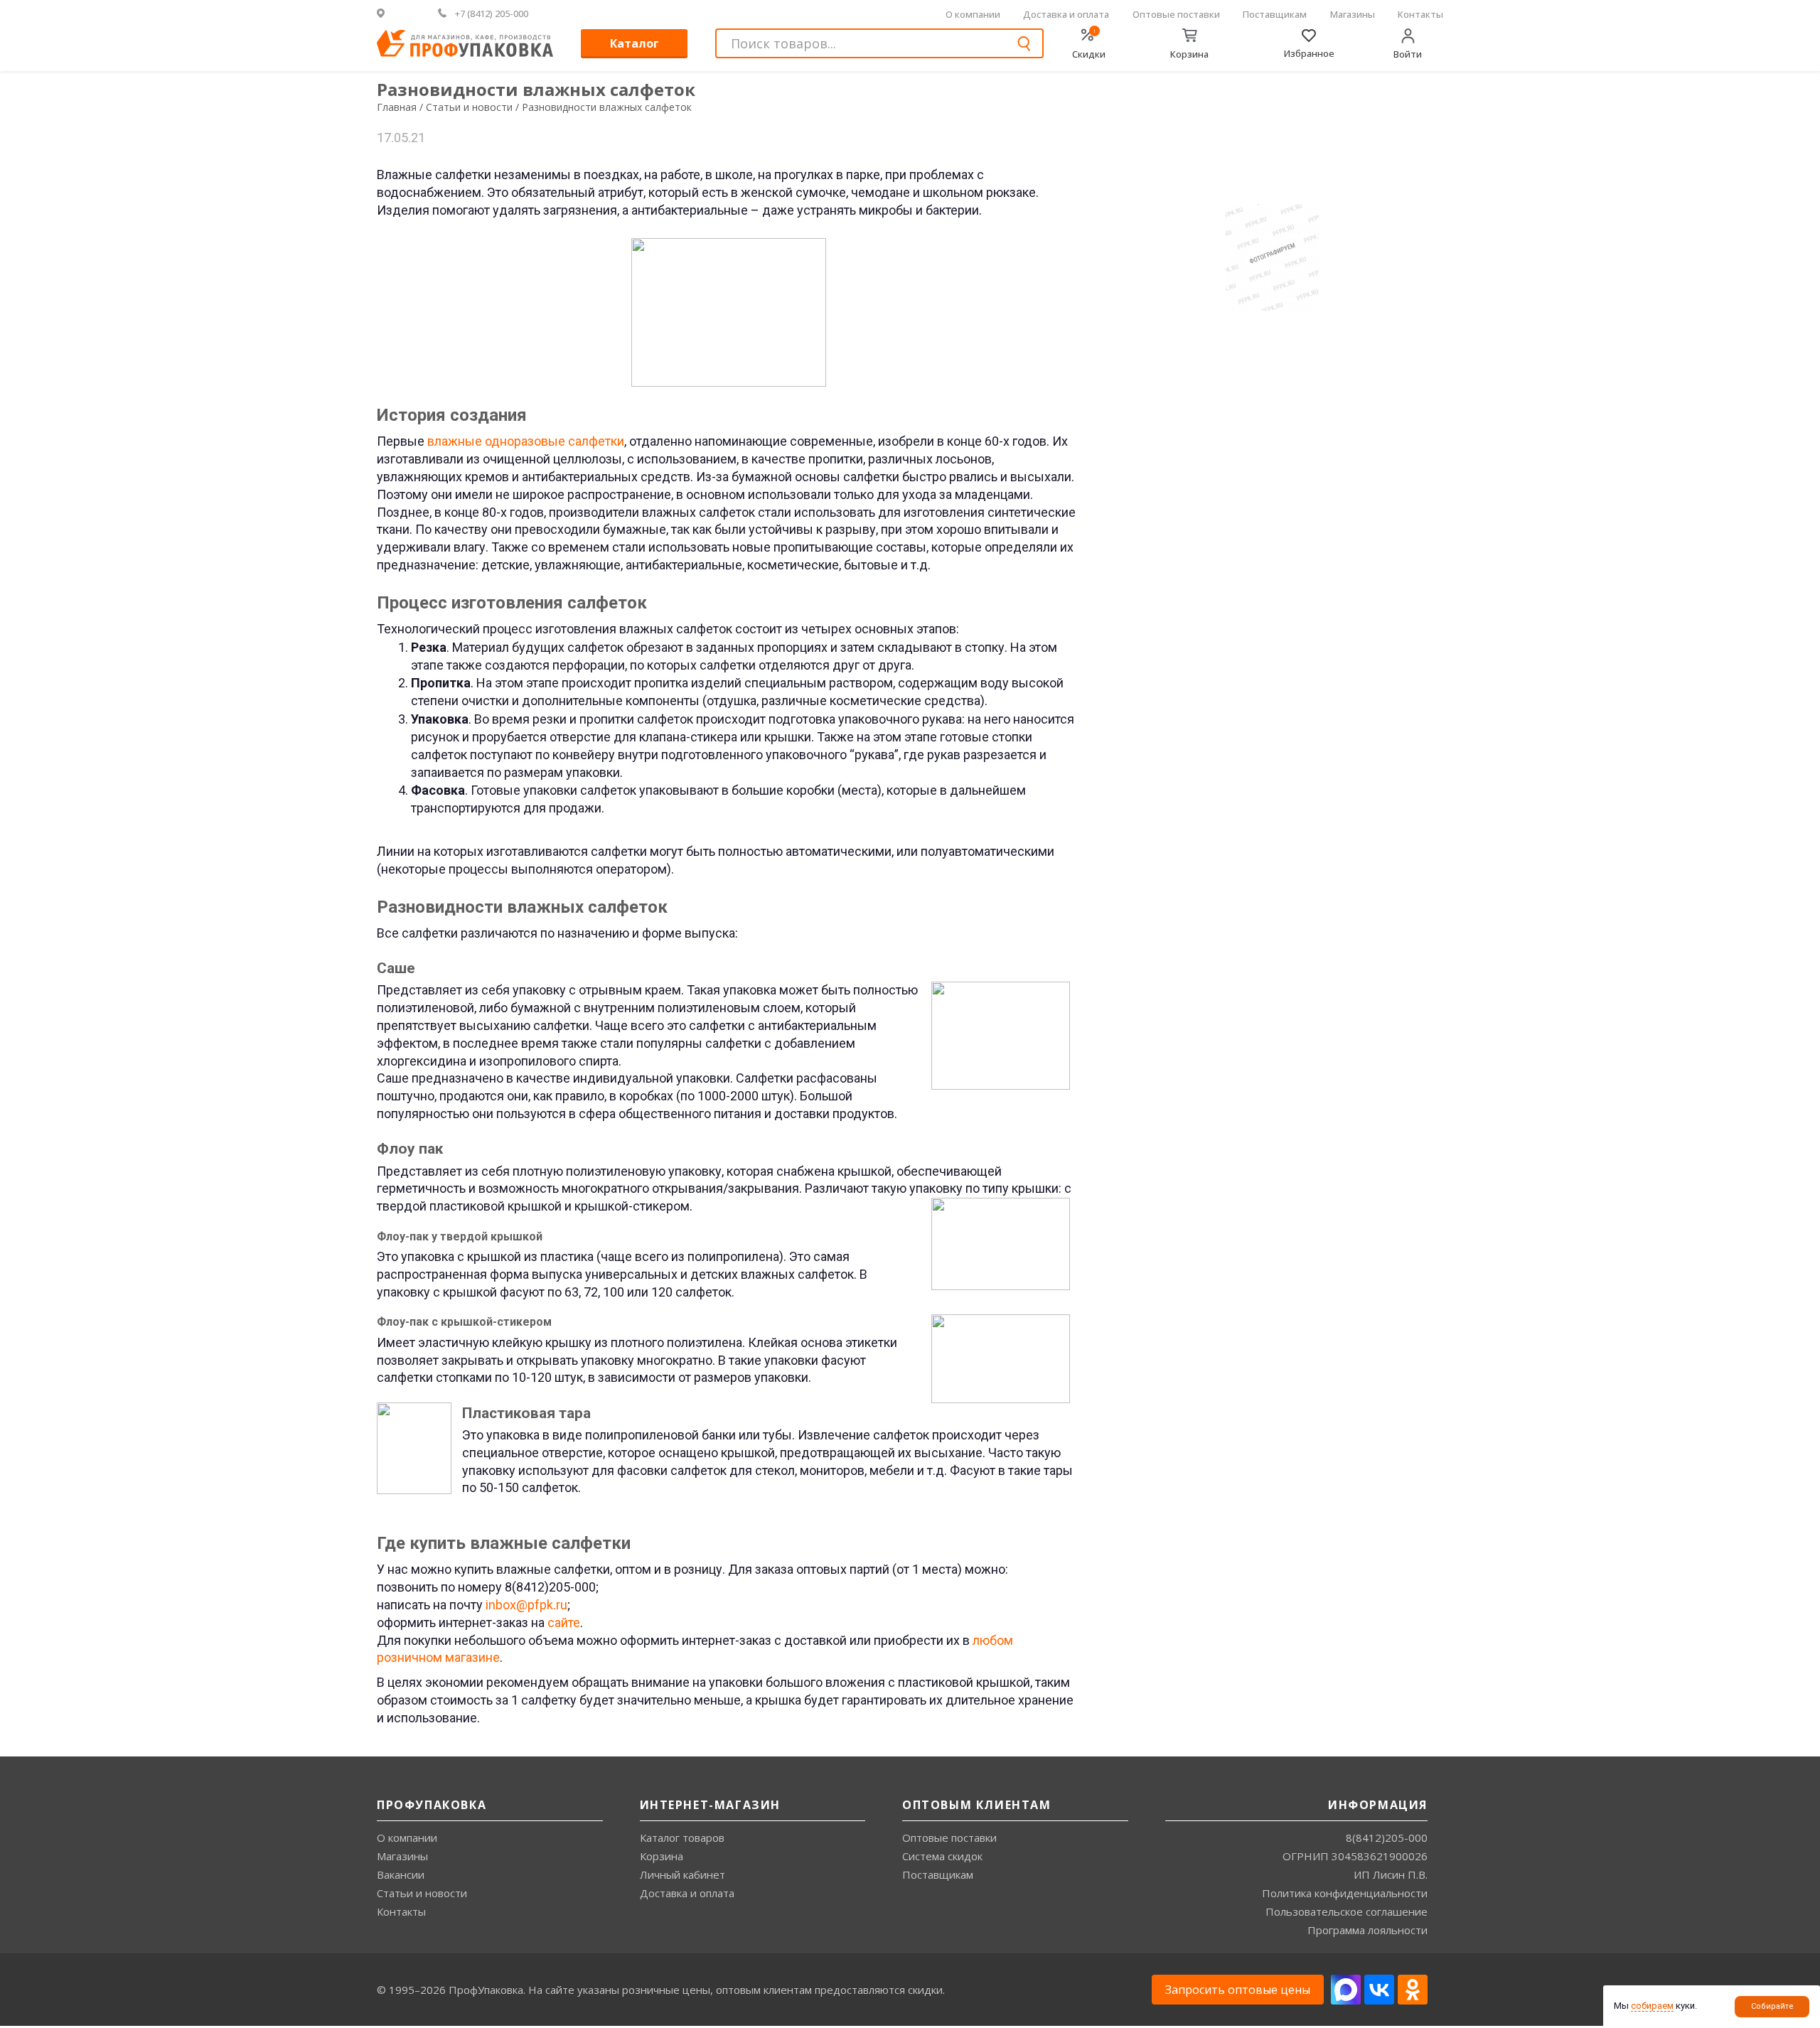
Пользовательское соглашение (1347, 1911)
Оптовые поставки (1176, 14)
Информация (1378, 1805)
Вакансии (401, 1874)
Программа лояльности (1367, 1930)
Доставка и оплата (1066, 14)
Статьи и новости (422, 1893)
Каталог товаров (682, 1837)
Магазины (1353, 14)
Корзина (662, 1856)
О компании (973, 14)
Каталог (635, 43)
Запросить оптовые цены (1238, 1990)
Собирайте (1772, 2006)
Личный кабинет (682, 1874)
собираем (1652, 2006)
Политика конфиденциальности (1345, 1893)
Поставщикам (1275, 14)
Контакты (1420, 14)
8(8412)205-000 (1387, 1837)
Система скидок (942, 1856)
